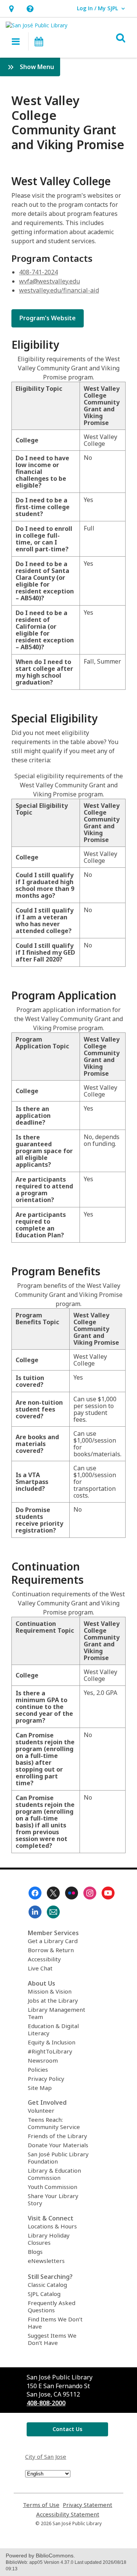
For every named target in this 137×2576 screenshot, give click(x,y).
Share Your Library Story (53, 2199)
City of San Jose (46, 2456)
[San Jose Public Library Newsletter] (53, 1912)
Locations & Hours (52, 2226)
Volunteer (41, 2110)
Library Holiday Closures (49, 2239)
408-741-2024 (38, 272)
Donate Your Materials (58, 2145)
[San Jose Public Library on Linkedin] (35, 1912)
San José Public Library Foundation (58, 2158)
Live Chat (40, 1968)
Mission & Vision (50, 1991)
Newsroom (43, 2060)
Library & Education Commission (54, 2174)
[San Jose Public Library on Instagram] (90, 1893)
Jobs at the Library (53, 2000)
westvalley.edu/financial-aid (59, 290)
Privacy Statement (88, 2505)
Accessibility (44, 1959)
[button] (11, 9)
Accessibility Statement (68, 2514)
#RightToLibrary (50, 2051)
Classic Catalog (47, 2285)
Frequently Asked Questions (52, 2306)
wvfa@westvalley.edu (49, 281)
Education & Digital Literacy (53, 2029)
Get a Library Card (53, 1941)
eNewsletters (46, 2261)
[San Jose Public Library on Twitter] (53, 1893)
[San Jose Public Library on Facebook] (35, 1893)
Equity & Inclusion (52, 2042)
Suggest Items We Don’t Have (52, 2339)
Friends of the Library (57, 2136)
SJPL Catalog (44, 2294)
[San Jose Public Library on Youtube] (108, 1893)
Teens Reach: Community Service (54, 2123)
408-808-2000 (46, 2403)
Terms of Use (41, 2505)
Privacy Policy (46, 2079)
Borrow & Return (51, 1950)
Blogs (35, 2252)
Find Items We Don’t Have (55, 2323)
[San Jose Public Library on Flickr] (72, 1893)
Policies (38, 2069)
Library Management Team (57, 2013)
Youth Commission (53, 2187)
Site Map (40, 2088)
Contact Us (67, 2429)
